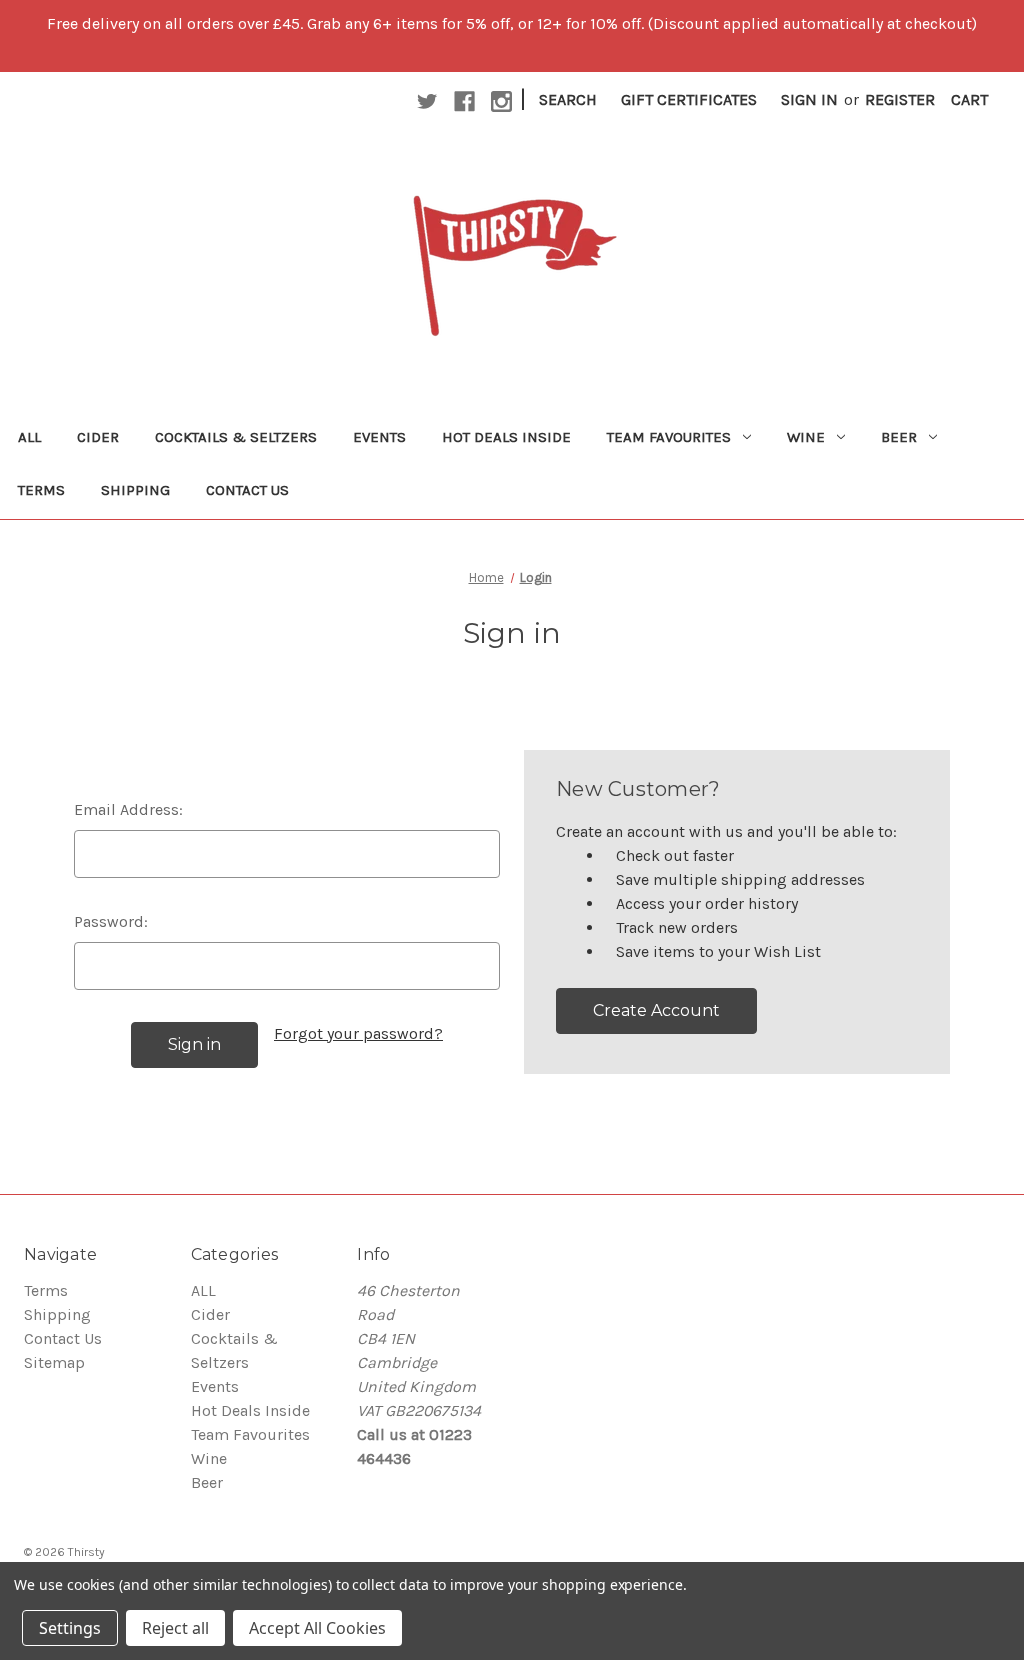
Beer (899, 437)
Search (568, 99)
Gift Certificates (689, 99)
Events (379, 437)
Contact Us (247, 490)
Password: (111, 921)
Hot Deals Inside (506, 437)
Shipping (135, 490)
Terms (41, 490)
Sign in (809, 99)
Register (900, 99)
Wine (806, 437)
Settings (70, 1628)
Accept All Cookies (317, 1628)
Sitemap (54, 1362)
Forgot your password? (358, 1033)
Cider (98, 437)
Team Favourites (669, 437)
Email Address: (128, 809)
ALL (29, 437)
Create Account (656, 1010)
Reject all (175, 1628)
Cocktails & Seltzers (236, 437)
